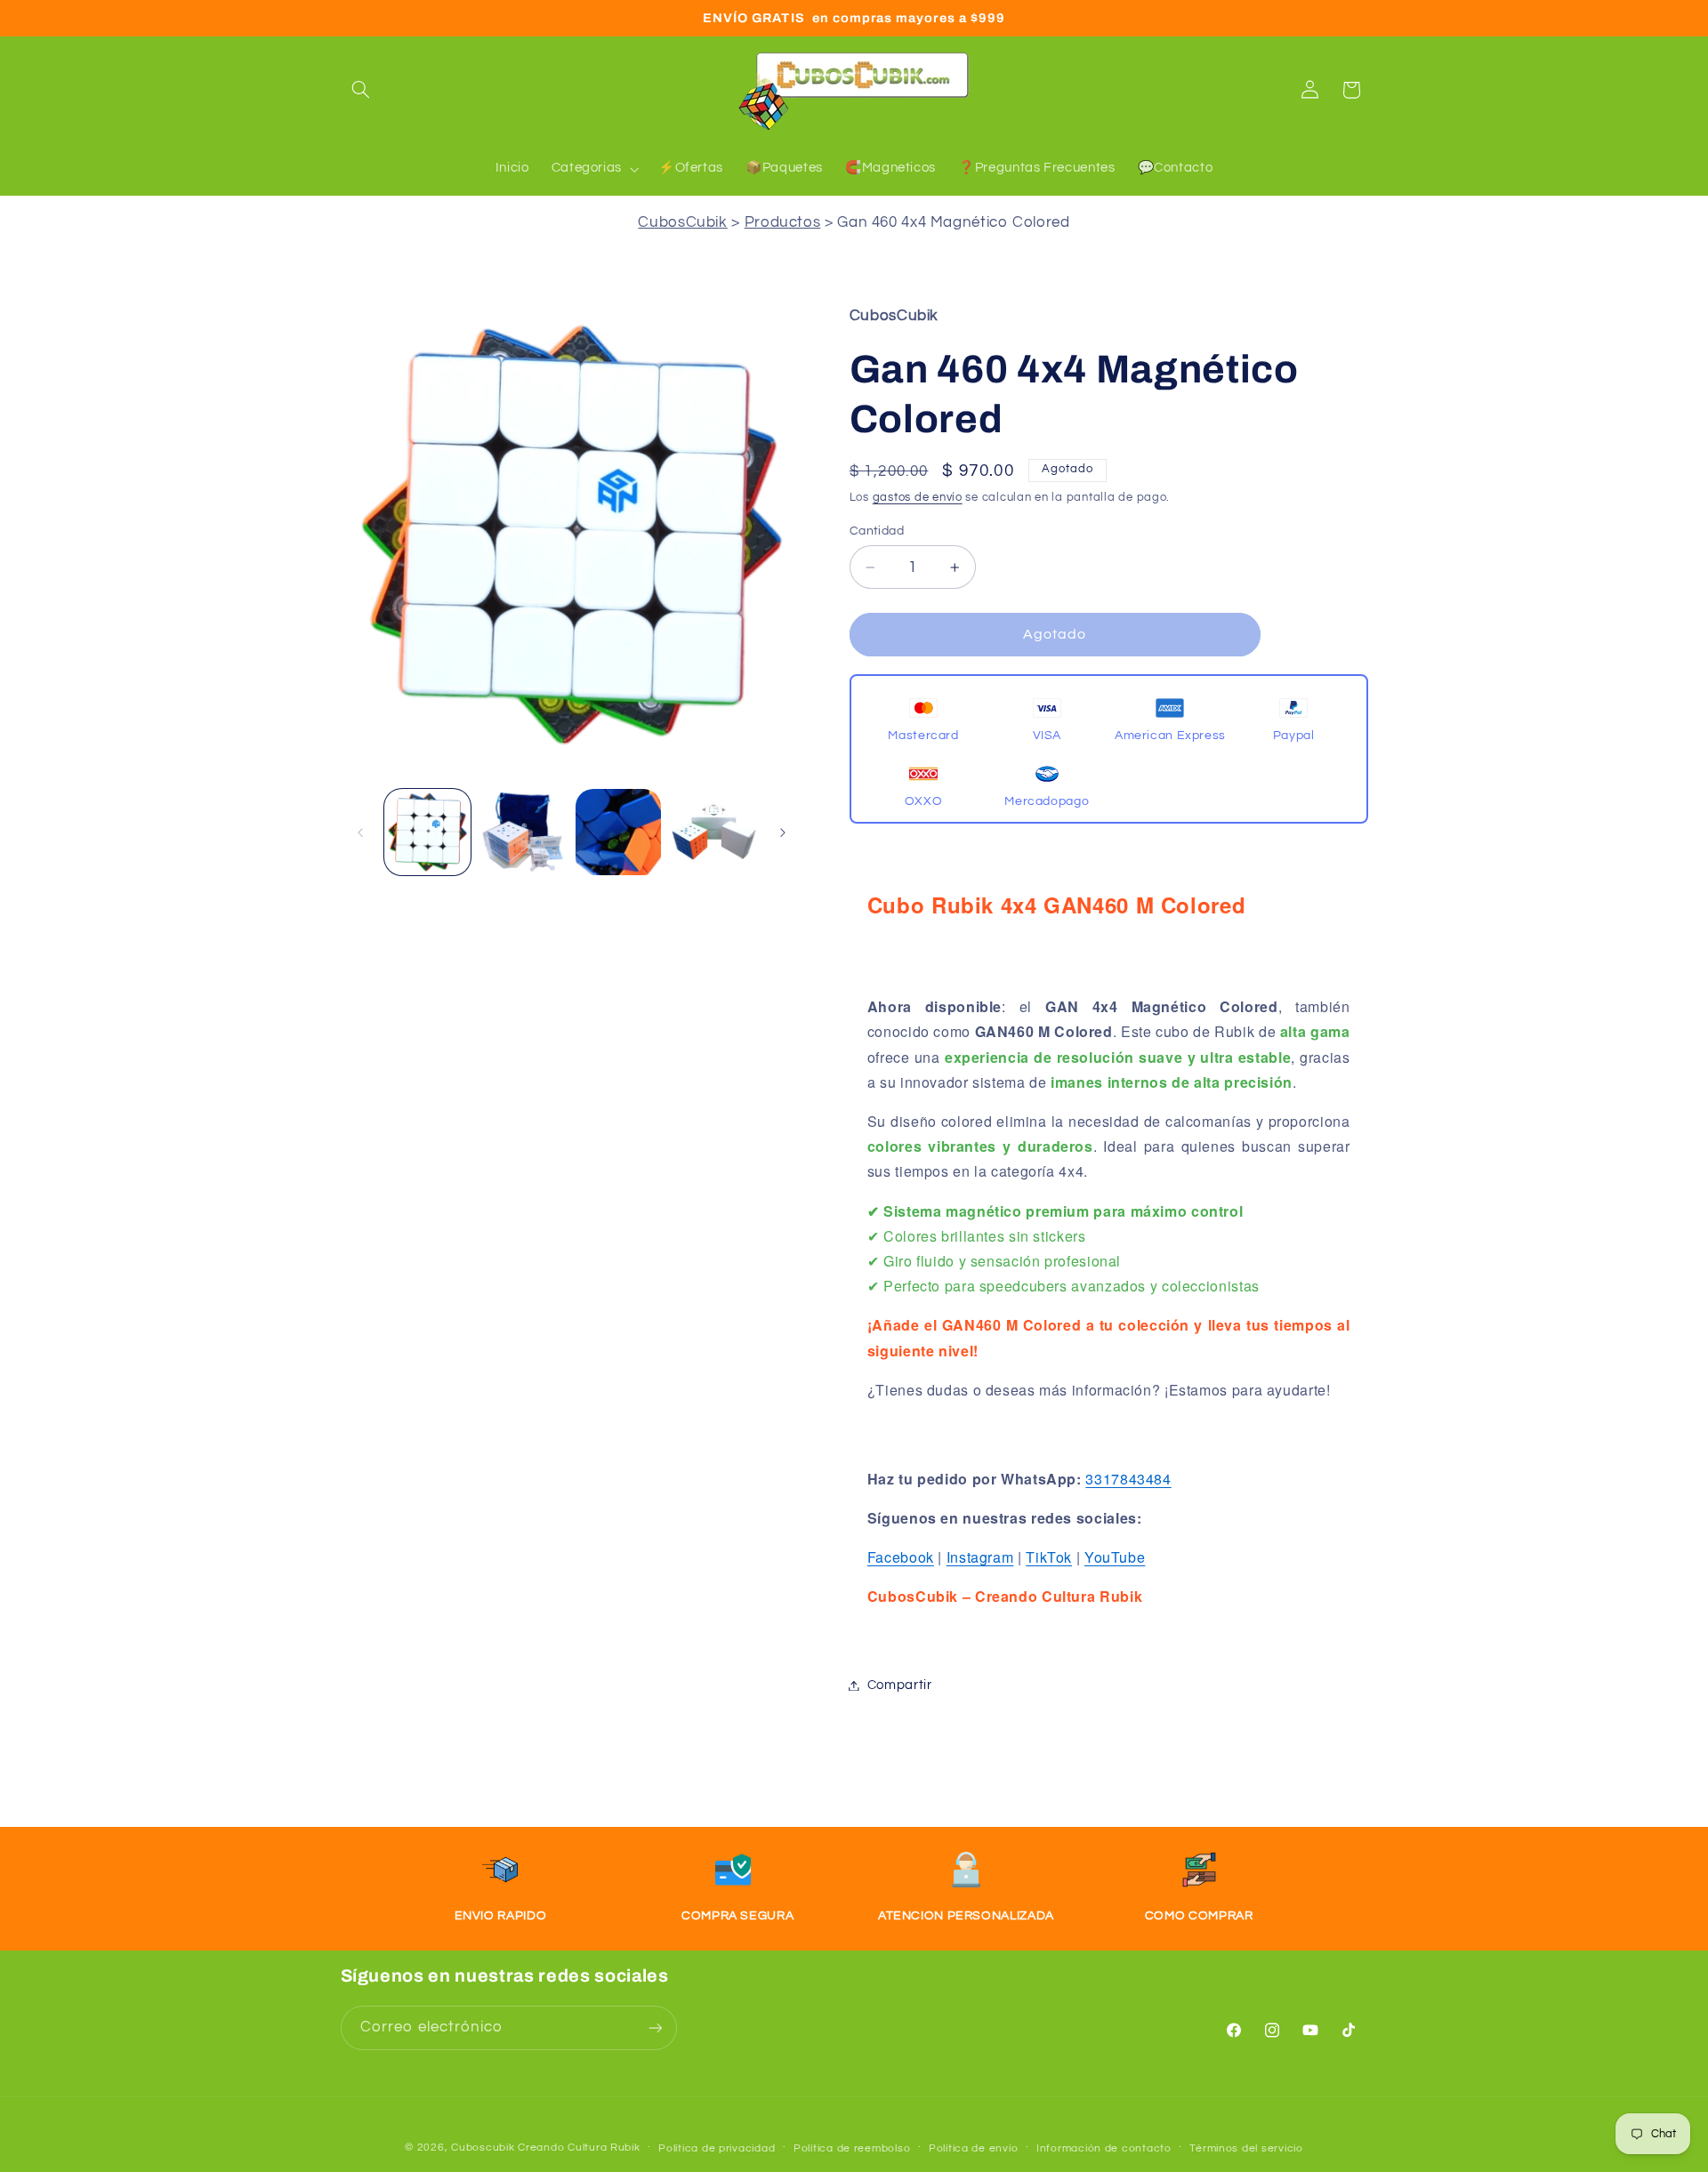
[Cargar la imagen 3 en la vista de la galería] (619, 832)
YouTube (1115, 1557)
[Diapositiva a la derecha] (783, 833)
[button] (361, 90)
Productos (783, 222)
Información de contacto (1104, 2148)
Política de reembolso (852, 2148)
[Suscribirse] (655, 2027)
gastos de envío (918, 498)
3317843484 (1128, 1479)
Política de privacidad (717, 2148)
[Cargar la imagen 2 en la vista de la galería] (523, 832)
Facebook (901, 1557)
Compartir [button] (900, 1685)
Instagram (980, 1557)
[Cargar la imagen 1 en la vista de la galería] (427, 832)
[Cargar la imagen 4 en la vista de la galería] (714, 832)
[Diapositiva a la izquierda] (360, 833)
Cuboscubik (483, 2148)
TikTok (1049, 1557)
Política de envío (974, 2148)
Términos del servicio (1246, 2148)
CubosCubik (682, 222)
